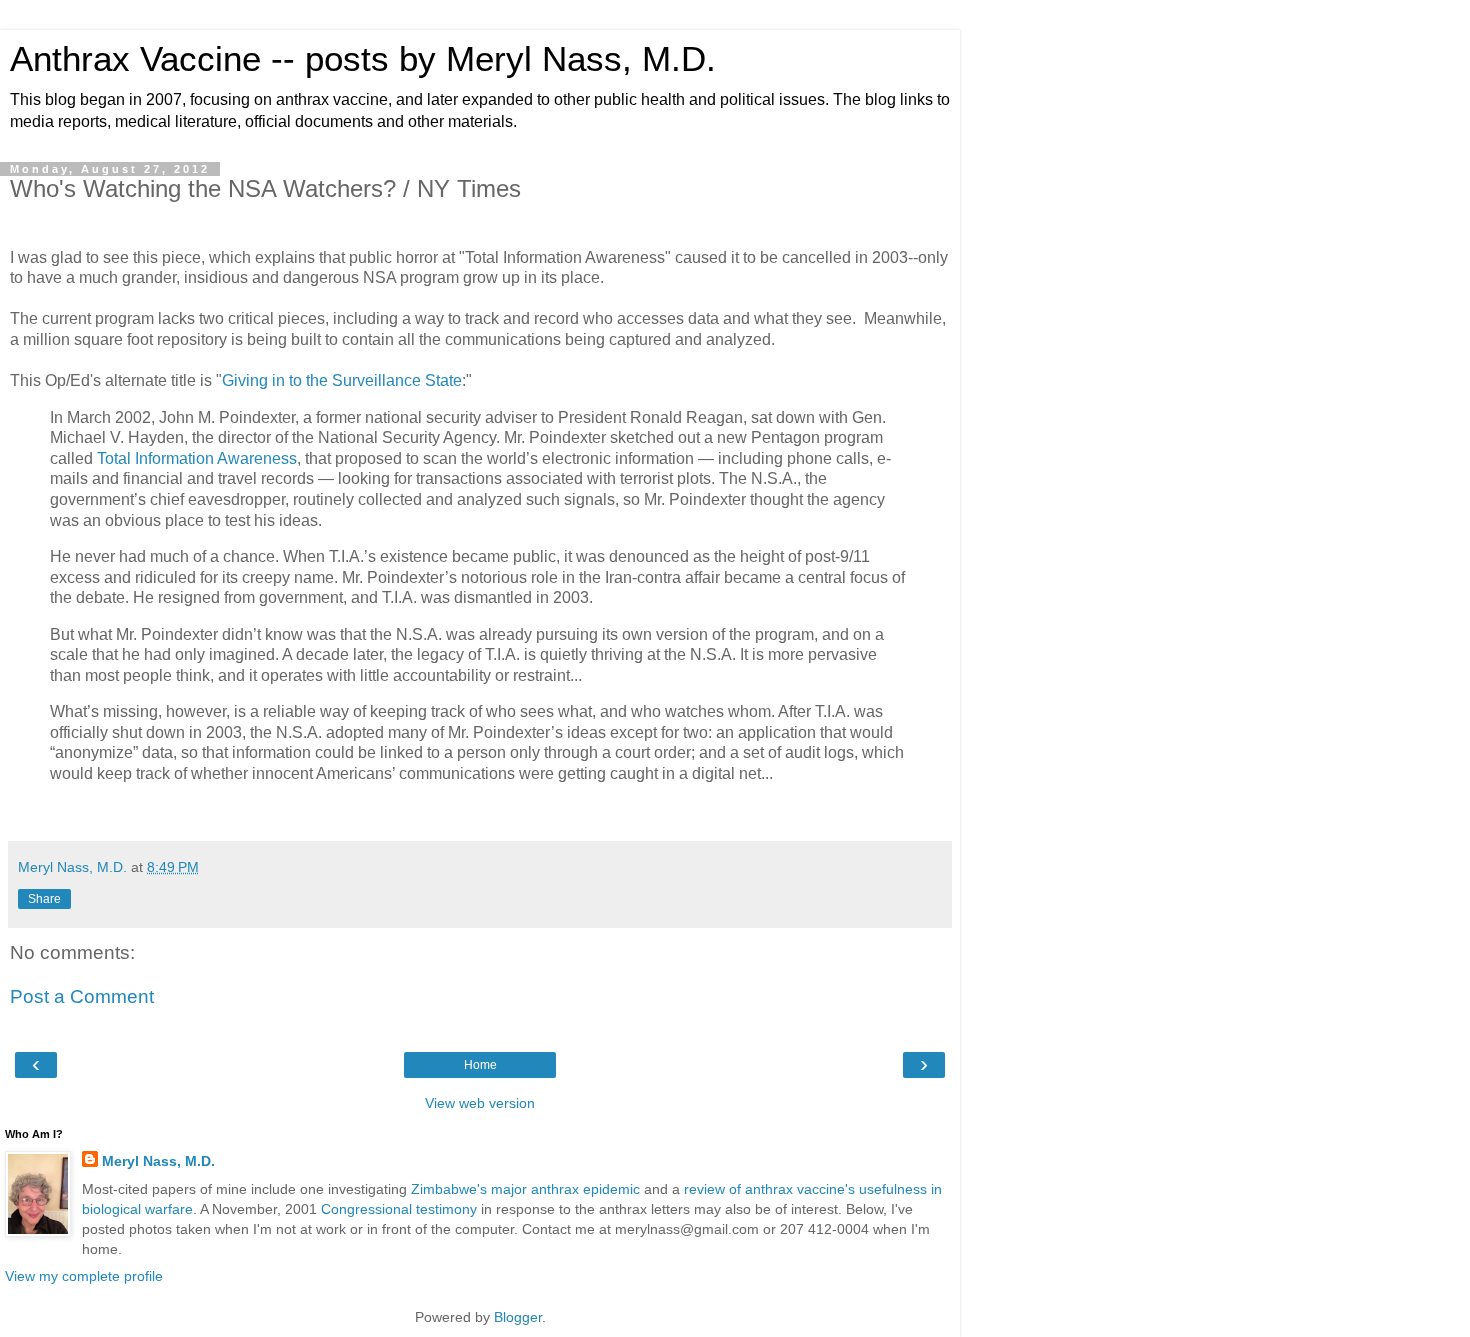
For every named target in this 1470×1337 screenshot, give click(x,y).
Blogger (518, 1317)
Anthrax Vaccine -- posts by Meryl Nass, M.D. (363, 59)
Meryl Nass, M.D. (158, 1161)
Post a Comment (82, 996)
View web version (480, 1103)
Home (480, 1065)
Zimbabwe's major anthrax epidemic (525, 1189)
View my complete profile (84, 1276)
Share (44, 899)
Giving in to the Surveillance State (342, 380)
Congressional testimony (399, 1209)
